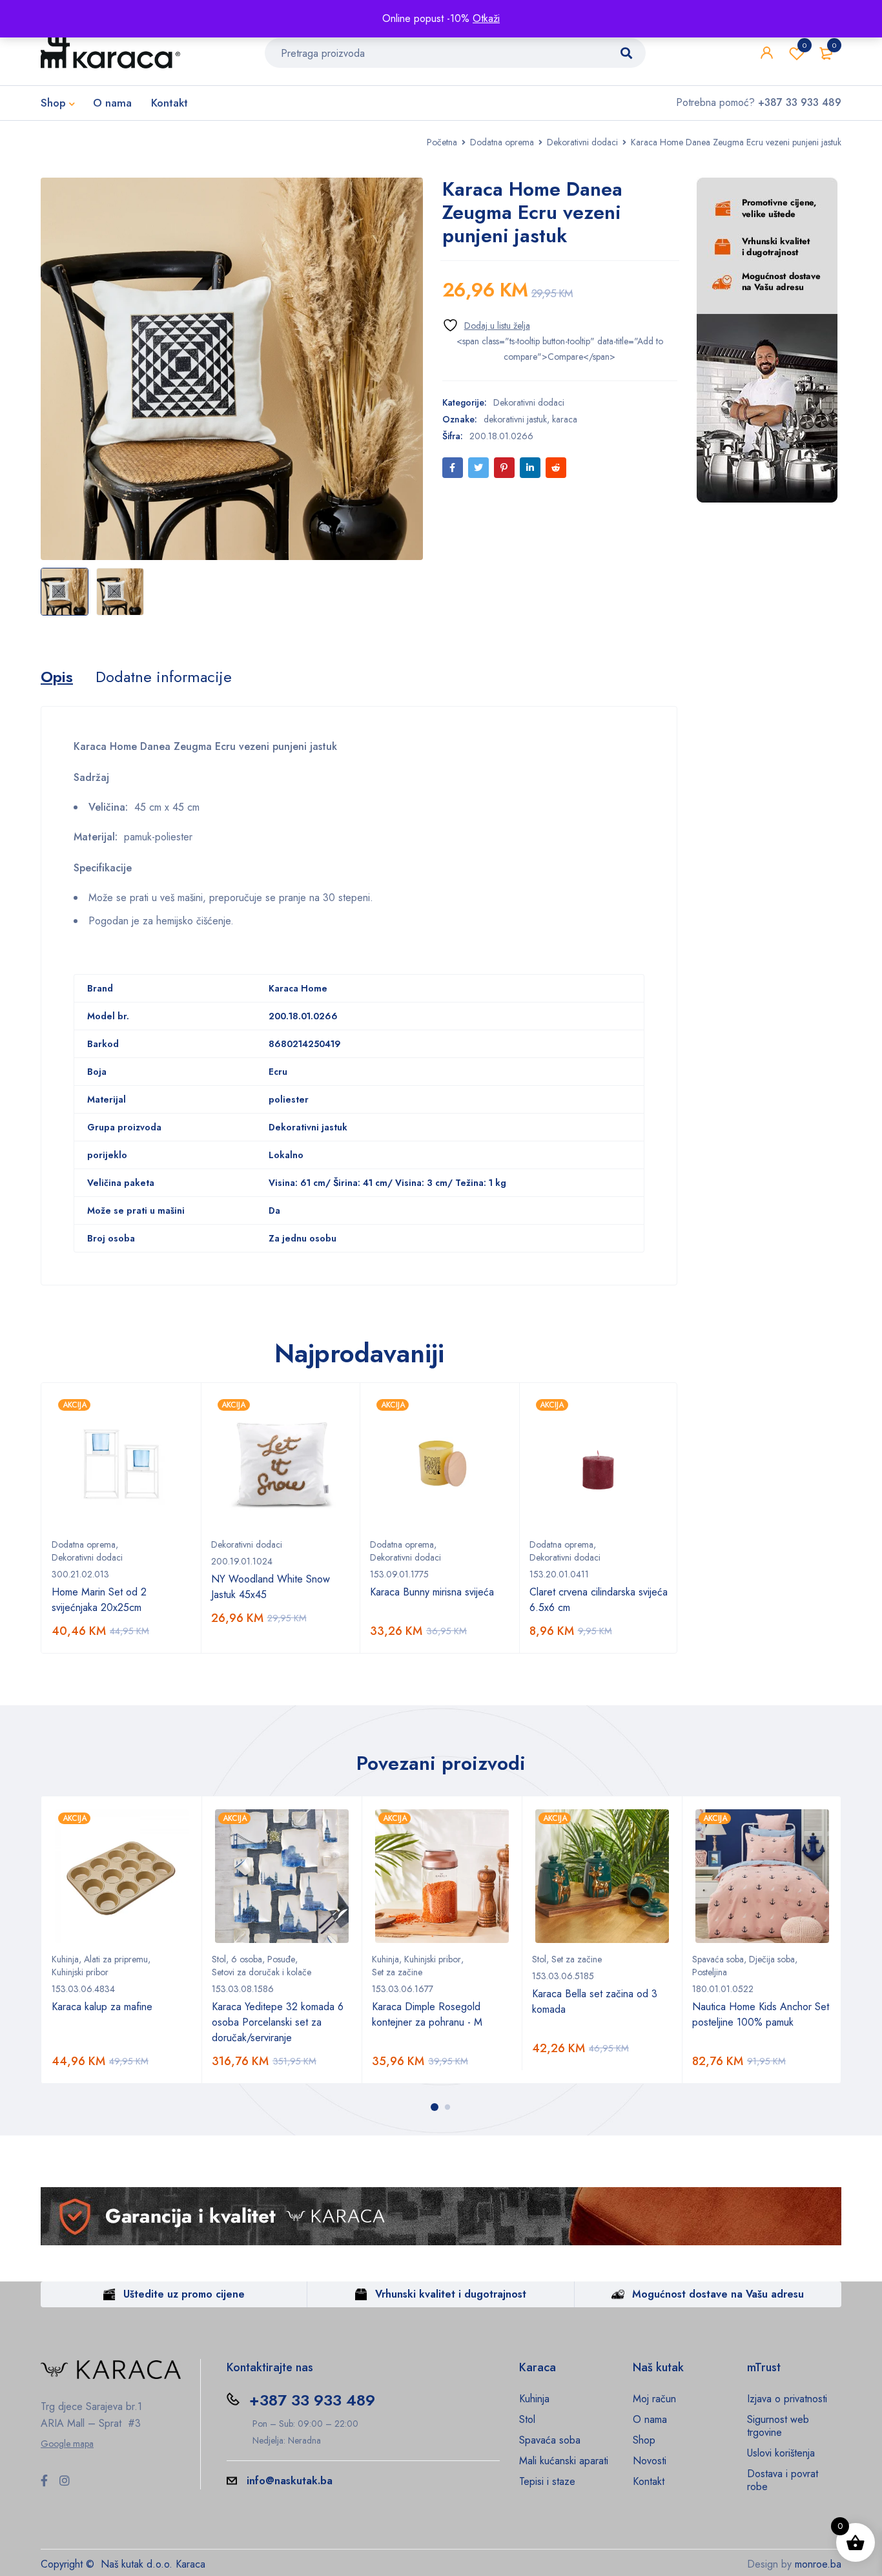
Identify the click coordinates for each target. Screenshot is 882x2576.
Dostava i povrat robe (783, 2480)
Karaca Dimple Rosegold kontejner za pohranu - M (427, 2014)
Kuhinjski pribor (80, 1972)
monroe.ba (818, 2564)
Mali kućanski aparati (564, 2461)
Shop (644, 2440)
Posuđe (281, 1959)
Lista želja (805, 45)
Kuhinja (65, 1959)
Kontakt (649, 2481)
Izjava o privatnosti (787, 2399)
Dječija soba (772, 1959)
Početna (442, 142)
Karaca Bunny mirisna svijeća (432, 1592)
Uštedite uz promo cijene (184, 2294)
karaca (565, 419)
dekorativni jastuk (515, 419)
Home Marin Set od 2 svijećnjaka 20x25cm (99, 1600)
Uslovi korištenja (781, 2453)
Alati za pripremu (116, 1959)
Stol (219, 1959)
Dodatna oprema (502, 142)
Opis (57, 677)
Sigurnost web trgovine (778, 2426)
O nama (650, 2419)
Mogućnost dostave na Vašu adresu (718, 2294)
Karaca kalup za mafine (102, 2007)
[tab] (57, 677)
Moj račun (654, 2399)
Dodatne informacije (164, 677)
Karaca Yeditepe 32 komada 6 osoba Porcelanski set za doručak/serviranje (278, 2022)
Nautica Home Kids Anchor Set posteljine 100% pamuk (761, 2014)
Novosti (650, 2461)
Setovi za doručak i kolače (262, 1972)
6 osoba (247, 1959)
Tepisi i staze (547, 2481)
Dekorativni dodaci (582, 142)
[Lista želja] (486, 325)
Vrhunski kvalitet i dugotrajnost (451, 2294)
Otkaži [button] (486, 18)
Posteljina (710, 1972)
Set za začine (397, 1972)
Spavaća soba (718, 1959)
